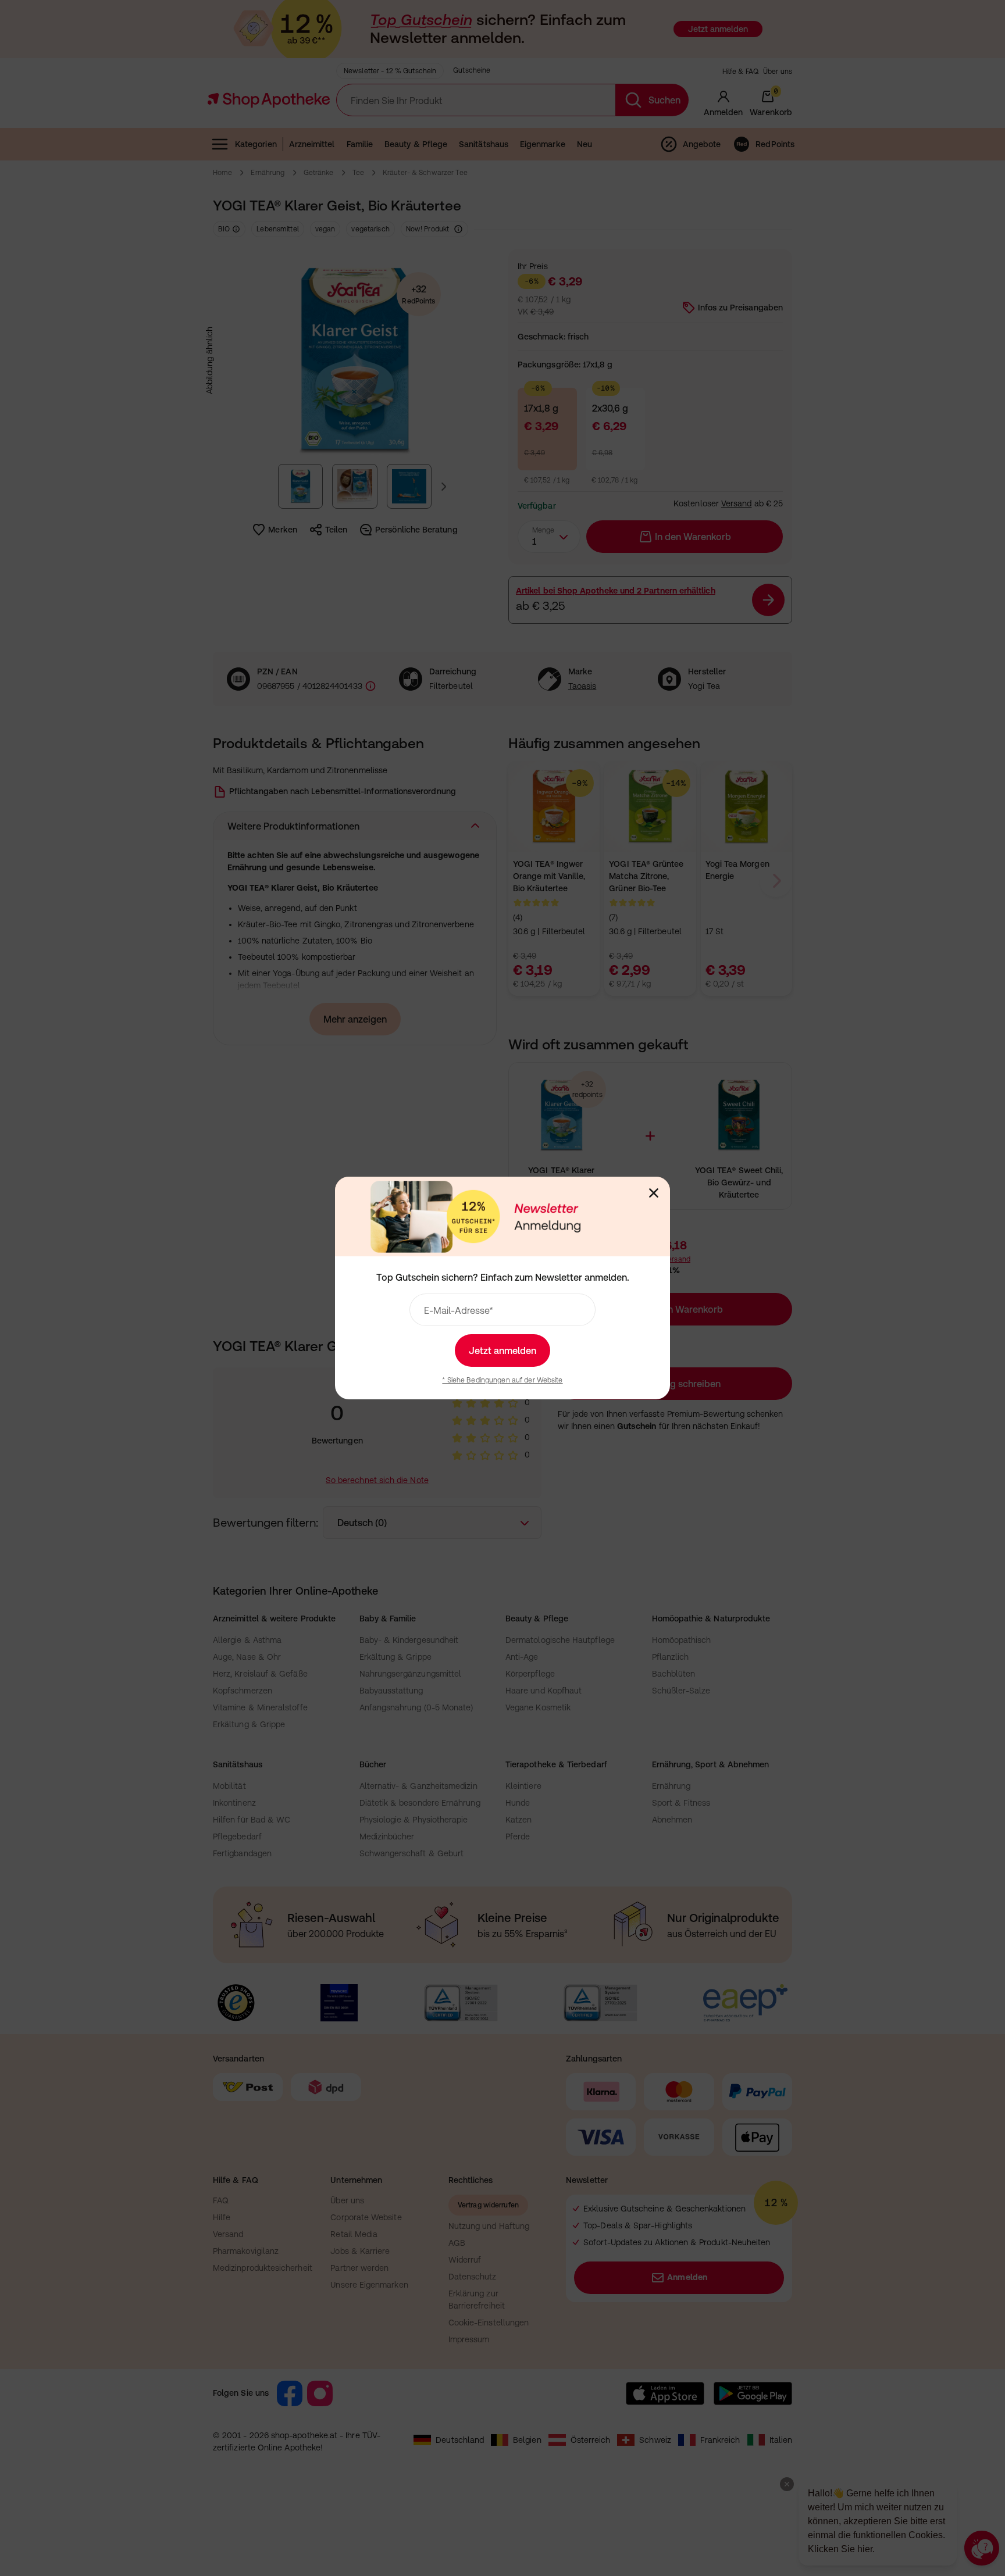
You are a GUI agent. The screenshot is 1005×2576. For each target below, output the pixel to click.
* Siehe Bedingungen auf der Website (502, 1380)
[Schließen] (654, 1193)
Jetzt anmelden (502, 1350)
